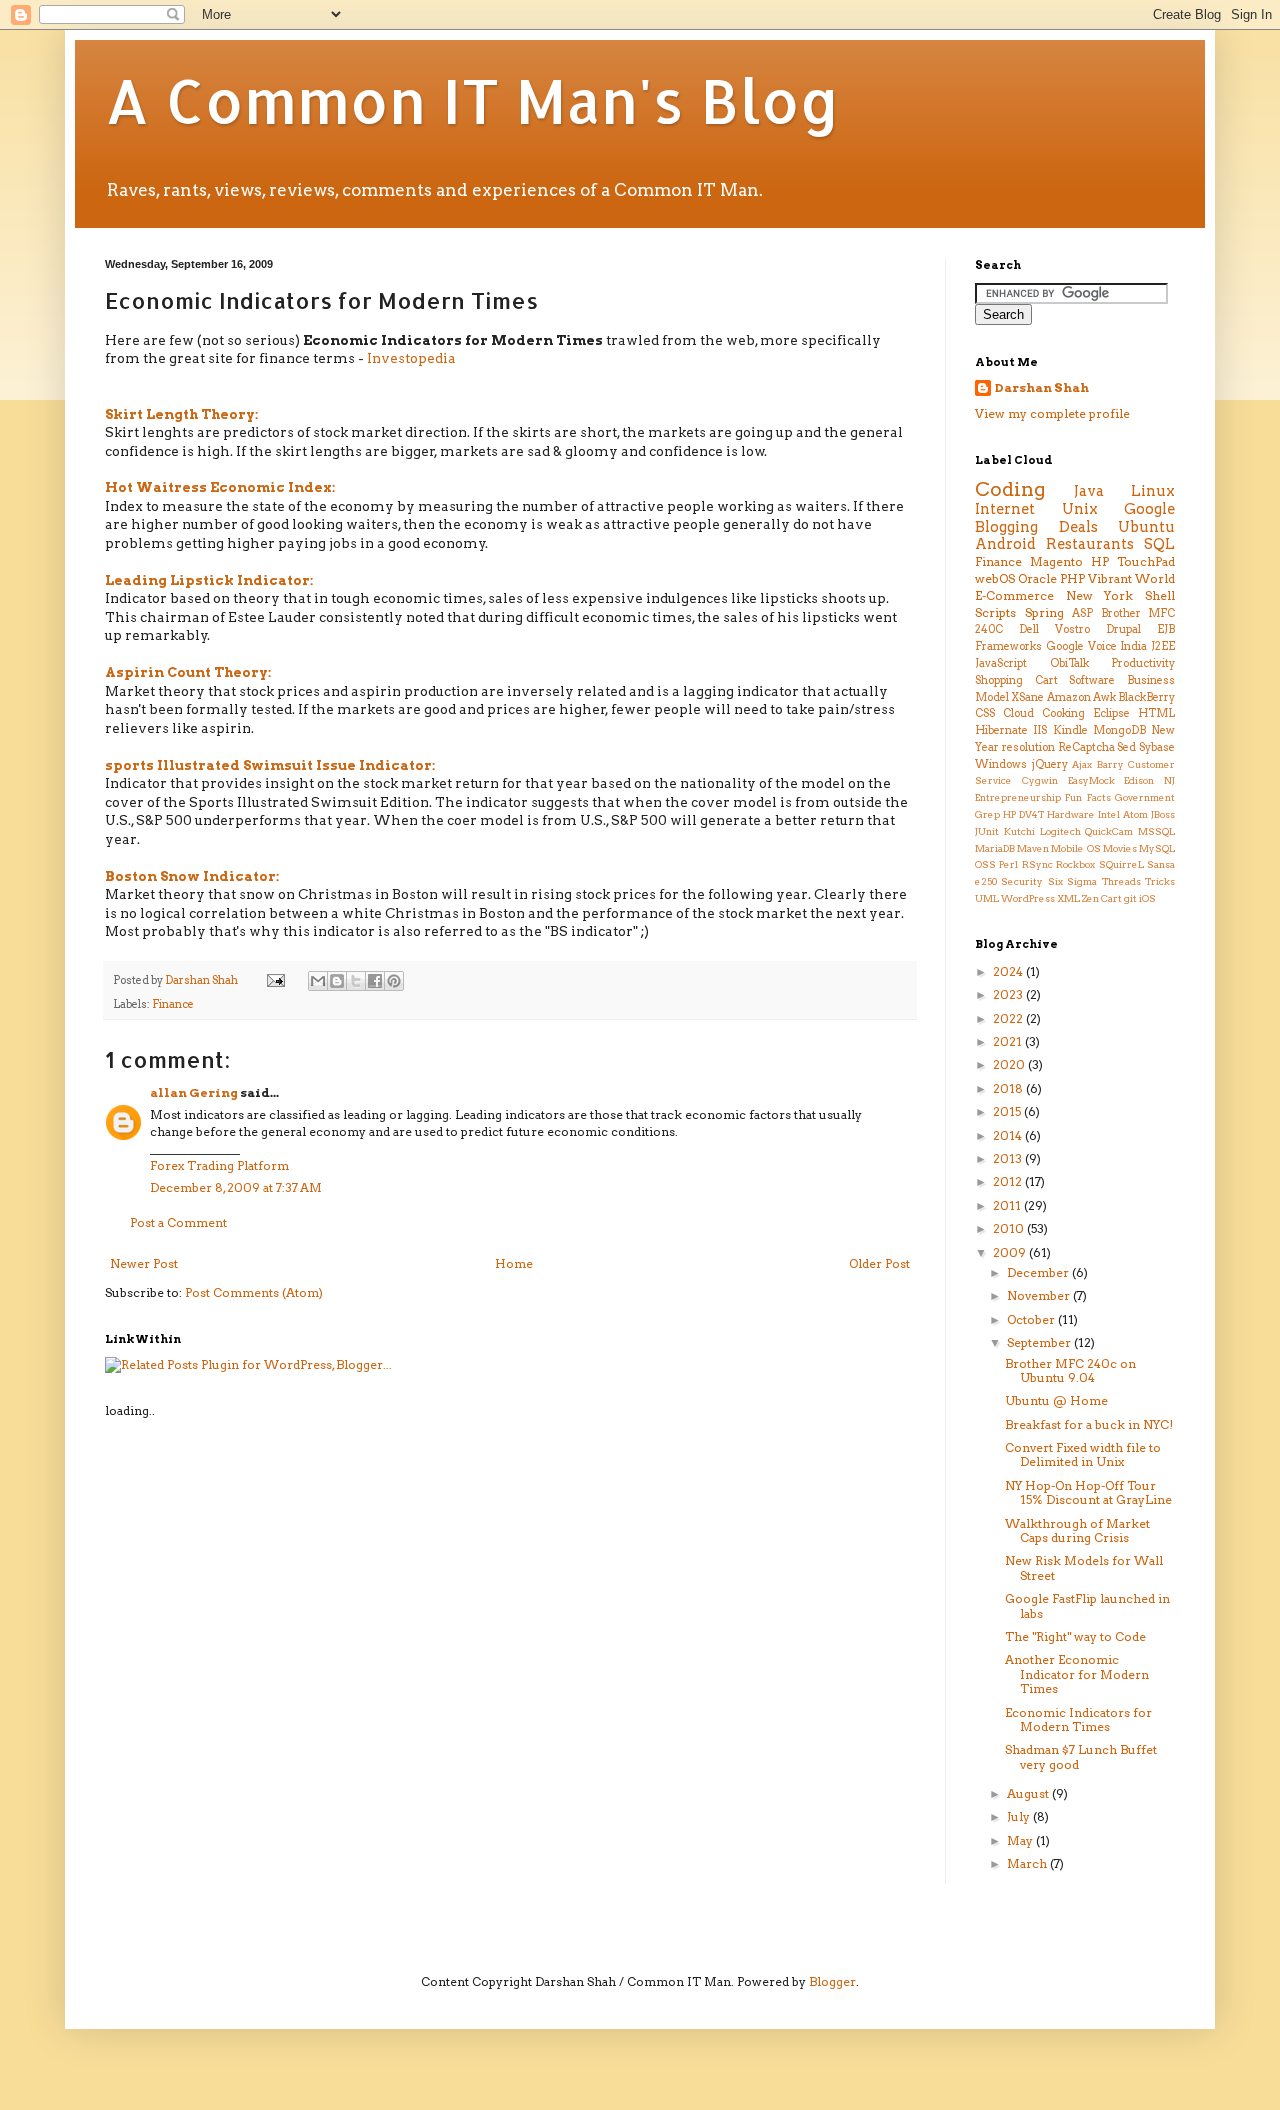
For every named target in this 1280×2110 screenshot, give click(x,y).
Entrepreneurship (1018, 797)
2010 (1010, 1228)
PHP (1072, 578)
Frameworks (1008, 646)
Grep (987, 814)
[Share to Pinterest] (394, 981)
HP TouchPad (1133, 561)
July (1020, 1816)
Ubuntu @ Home (1056, 1400)
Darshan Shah (1042, 387)
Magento (1056, 561)
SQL (1159, 544)
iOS (1147, 898)
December (1039, 1272)
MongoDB (1119, 730)
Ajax (1082, 764)
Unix (1080, 509)
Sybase (1157, 747)
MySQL (1157, 848)
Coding (1010, 489)
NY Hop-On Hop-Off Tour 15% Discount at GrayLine (1088, 1492)
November (1040, 1295)
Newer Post (144, 1263)
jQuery (1050, 764)
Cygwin (1040, 780)
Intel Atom (1123, 814)
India (1133, 646)
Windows (1001, 764)
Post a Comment (178, 1222)
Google (1149, 509)
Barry (1110, 764)
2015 (1008, 1111)
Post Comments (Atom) (254, 1292)
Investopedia (411, 358)
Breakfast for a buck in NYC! (1089, 1424)
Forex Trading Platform (219, 1165)
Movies (1120, 848)
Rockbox (1075, 864)
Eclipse (1111, 713)
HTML (1156, 713)
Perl (1008, 864)
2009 (1011, 1252)
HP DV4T (1023, 814)
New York (1100, 595)
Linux (1153, 491)
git (1130, 898)
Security (1022, 881)
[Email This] (318, 981)
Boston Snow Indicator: (192, 876)
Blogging (1006, 527)
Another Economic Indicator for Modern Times (1077, 1674)
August (1029, 1793)
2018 (1009, 1088)
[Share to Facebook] (375, 981)
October (1032, 1319)
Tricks (1160, 881)
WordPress (1028, 898)
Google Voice (1081, 646)
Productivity (1143, 663)
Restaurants (1090, 544)
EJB (1166, 629)
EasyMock (1091, 780)
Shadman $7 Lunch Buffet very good (1081, 1756)
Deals (1078, 527)
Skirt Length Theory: (181, 414)
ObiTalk (1069, 663)
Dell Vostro (1054, 629)
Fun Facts (1087, 797)
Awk (1104, 697)
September (1040, 1342)
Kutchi (1019, 831)
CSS (985, 713)
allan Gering (194, 1092)
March (1028, 1863)
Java (1089, 491)
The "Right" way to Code (1075, 1636)
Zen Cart (1102, 898)
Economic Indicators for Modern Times (1078, 1719)
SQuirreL (1121, 864)
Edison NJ (1149, 780)
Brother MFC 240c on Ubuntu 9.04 (1070, 1370)
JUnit (987, 831)
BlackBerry (1146, 697)
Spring (1044, 612)
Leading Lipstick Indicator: (209, 580)
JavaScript (1001, 663)
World (1155, 578)
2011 (1008, 1205)
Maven (1033, 848)
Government (1145, 797)
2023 (1009, 994)
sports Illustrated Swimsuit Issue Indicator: (270, 765)
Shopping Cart (1016, 680)
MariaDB (995, 848)
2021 (1009, 1041)
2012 (1009, 1181)
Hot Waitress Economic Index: (220, 487)
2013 (1009, 1158)
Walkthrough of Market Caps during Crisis (1077, 1530)
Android (1005, 544)
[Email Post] (274, 980)
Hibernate (1001, 730)
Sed (1126, 747)
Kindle (1070, 730)
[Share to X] (356, 981)
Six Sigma (1072, 881)
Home (514, 1263)
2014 (1009, 1135)
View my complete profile (1052, 413)
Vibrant (1110, 578)
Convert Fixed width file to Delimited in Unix (1083, 1454)
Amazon (1069, 697)
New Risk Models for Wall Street (1084, 1567)
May (1021, 1840)
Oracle (1037, 578)
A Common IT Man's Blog (472, 100)
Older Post (879, 1263)
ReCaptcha (1086, 747)
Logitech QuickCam (1087, 831)
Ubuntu (1146, 527)
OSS (985, 864)
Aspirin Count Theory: (188, 672)
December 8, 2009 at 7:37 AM (236, 1187)
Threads (1121, 881)
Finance (173, 1004)
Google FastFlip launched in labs (1087, 1605)
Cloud (1018, 713)
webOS (995, 578)
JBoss (1163, 814)
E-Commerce (1014, 595)
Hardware (1071, 814)
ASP (1082, 613)
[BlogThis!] (337, 981)
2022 (1009, 1018)
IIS (1040, 730)
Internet (1005, 509)
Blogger (832, 1981)
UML (987, 898)
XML (1068, 898)
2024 (1009, 971)
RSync (1037, 864)
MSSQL (1156, 831)
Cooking (1063, 713)
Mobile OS (1075, 848)
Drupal (1123, 629)
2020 (1010, 1064)
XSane (1027, 697)
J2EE (1163, 646)
